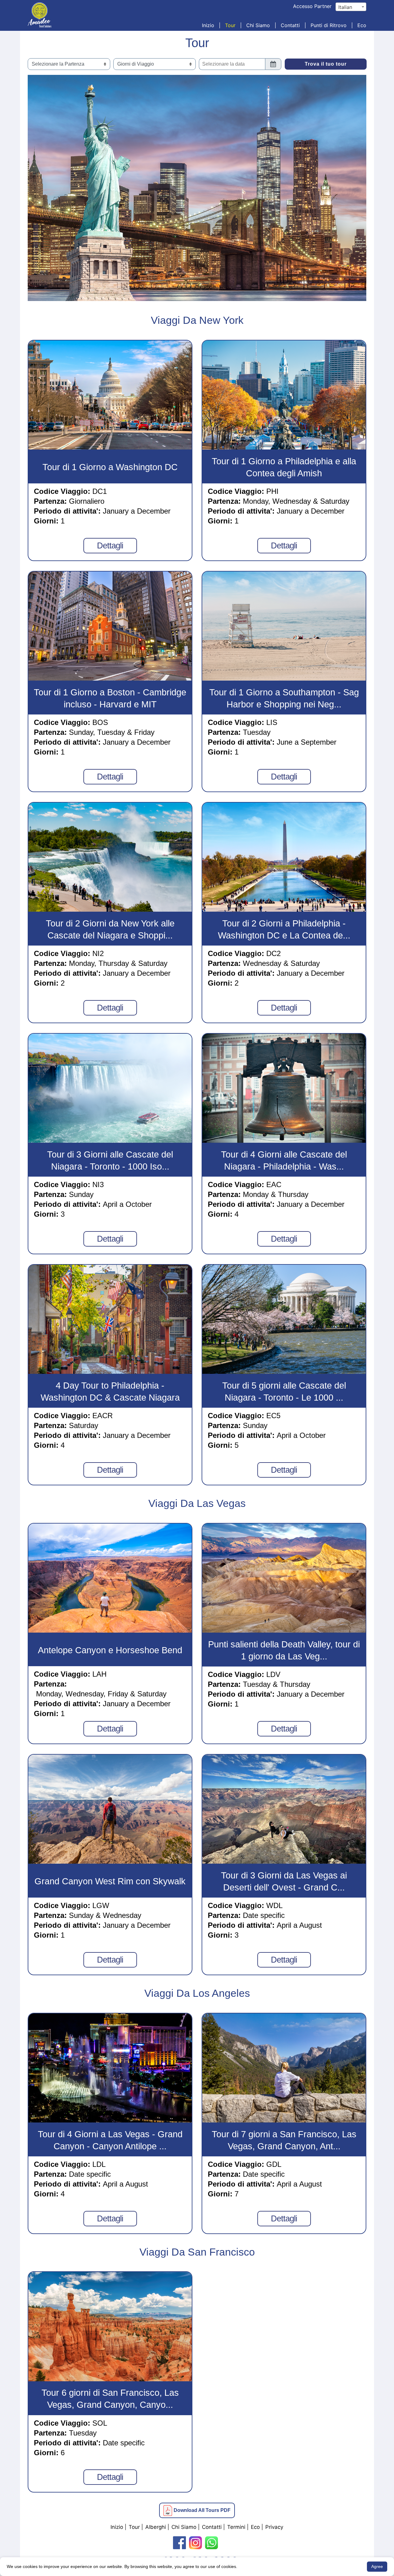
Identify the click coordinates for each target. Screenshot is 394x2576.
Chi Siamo (258, 25)
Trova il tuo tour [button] (326, 64)
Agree (377, 2566)
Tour (230, 25)
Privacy (274, 2527)
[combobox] (351, 7)
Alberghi (156, 2527)
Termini (236, 2527)
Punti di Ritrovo (329, 25)
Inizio (208, 25)
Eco (362, 25)
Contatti (290, 25)
